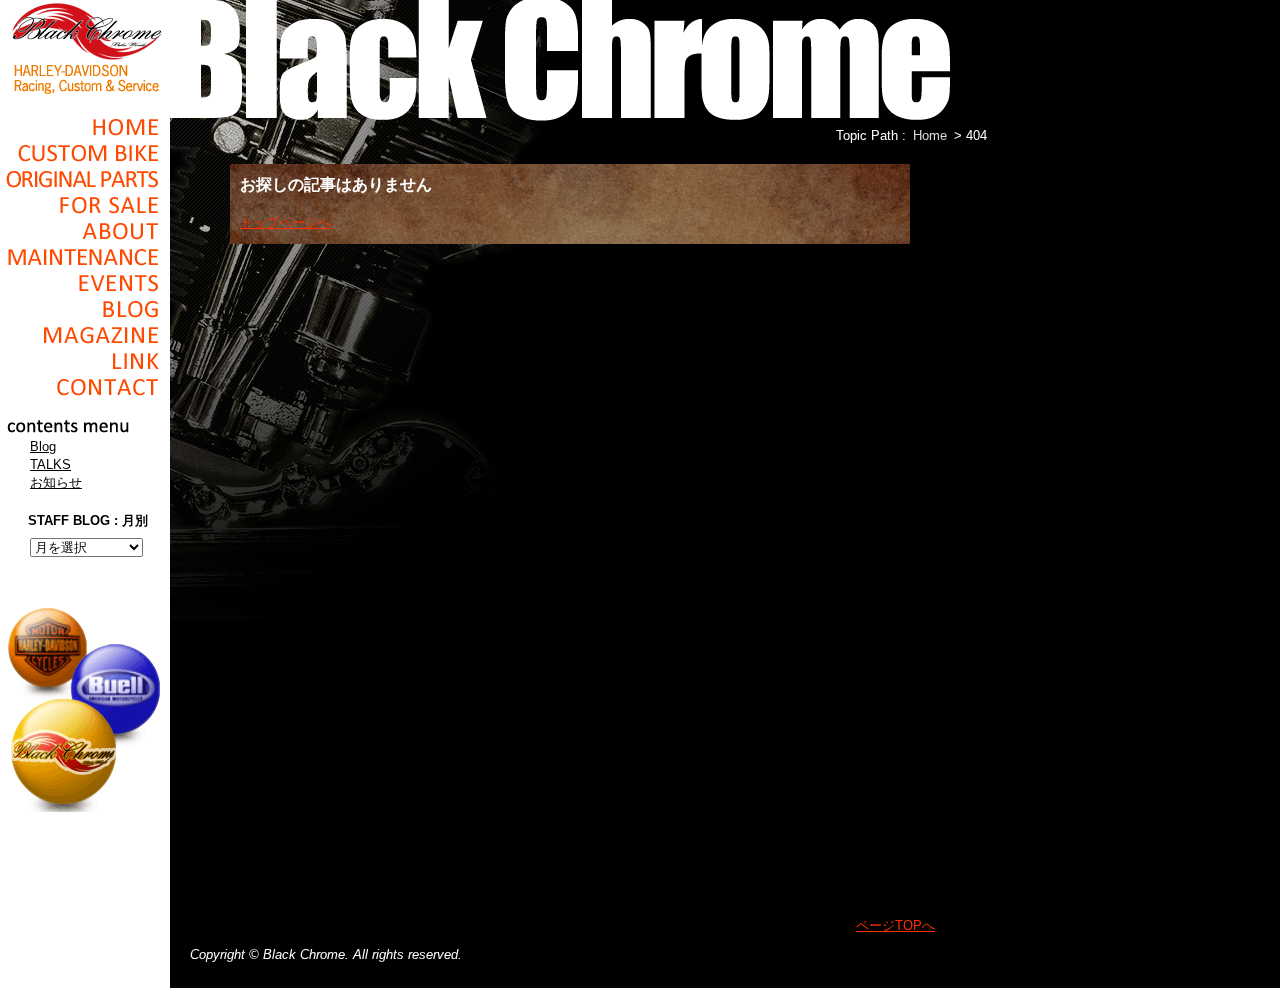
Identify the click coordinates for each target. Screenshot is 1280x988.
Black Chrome (85, 47)
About (85, 231)
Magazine (85, 335)
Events (85, 283)
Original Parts (85, 179)
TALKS (50, 464)
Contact (85, 387)
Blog (85, 309)
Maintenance (85, 257)
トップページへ (285, 222)
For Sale (85, 205)
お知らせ (56, 482)
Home (85, 127)
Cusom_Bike (85, 153)
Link (85, 361)
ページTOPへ (895, 925)
